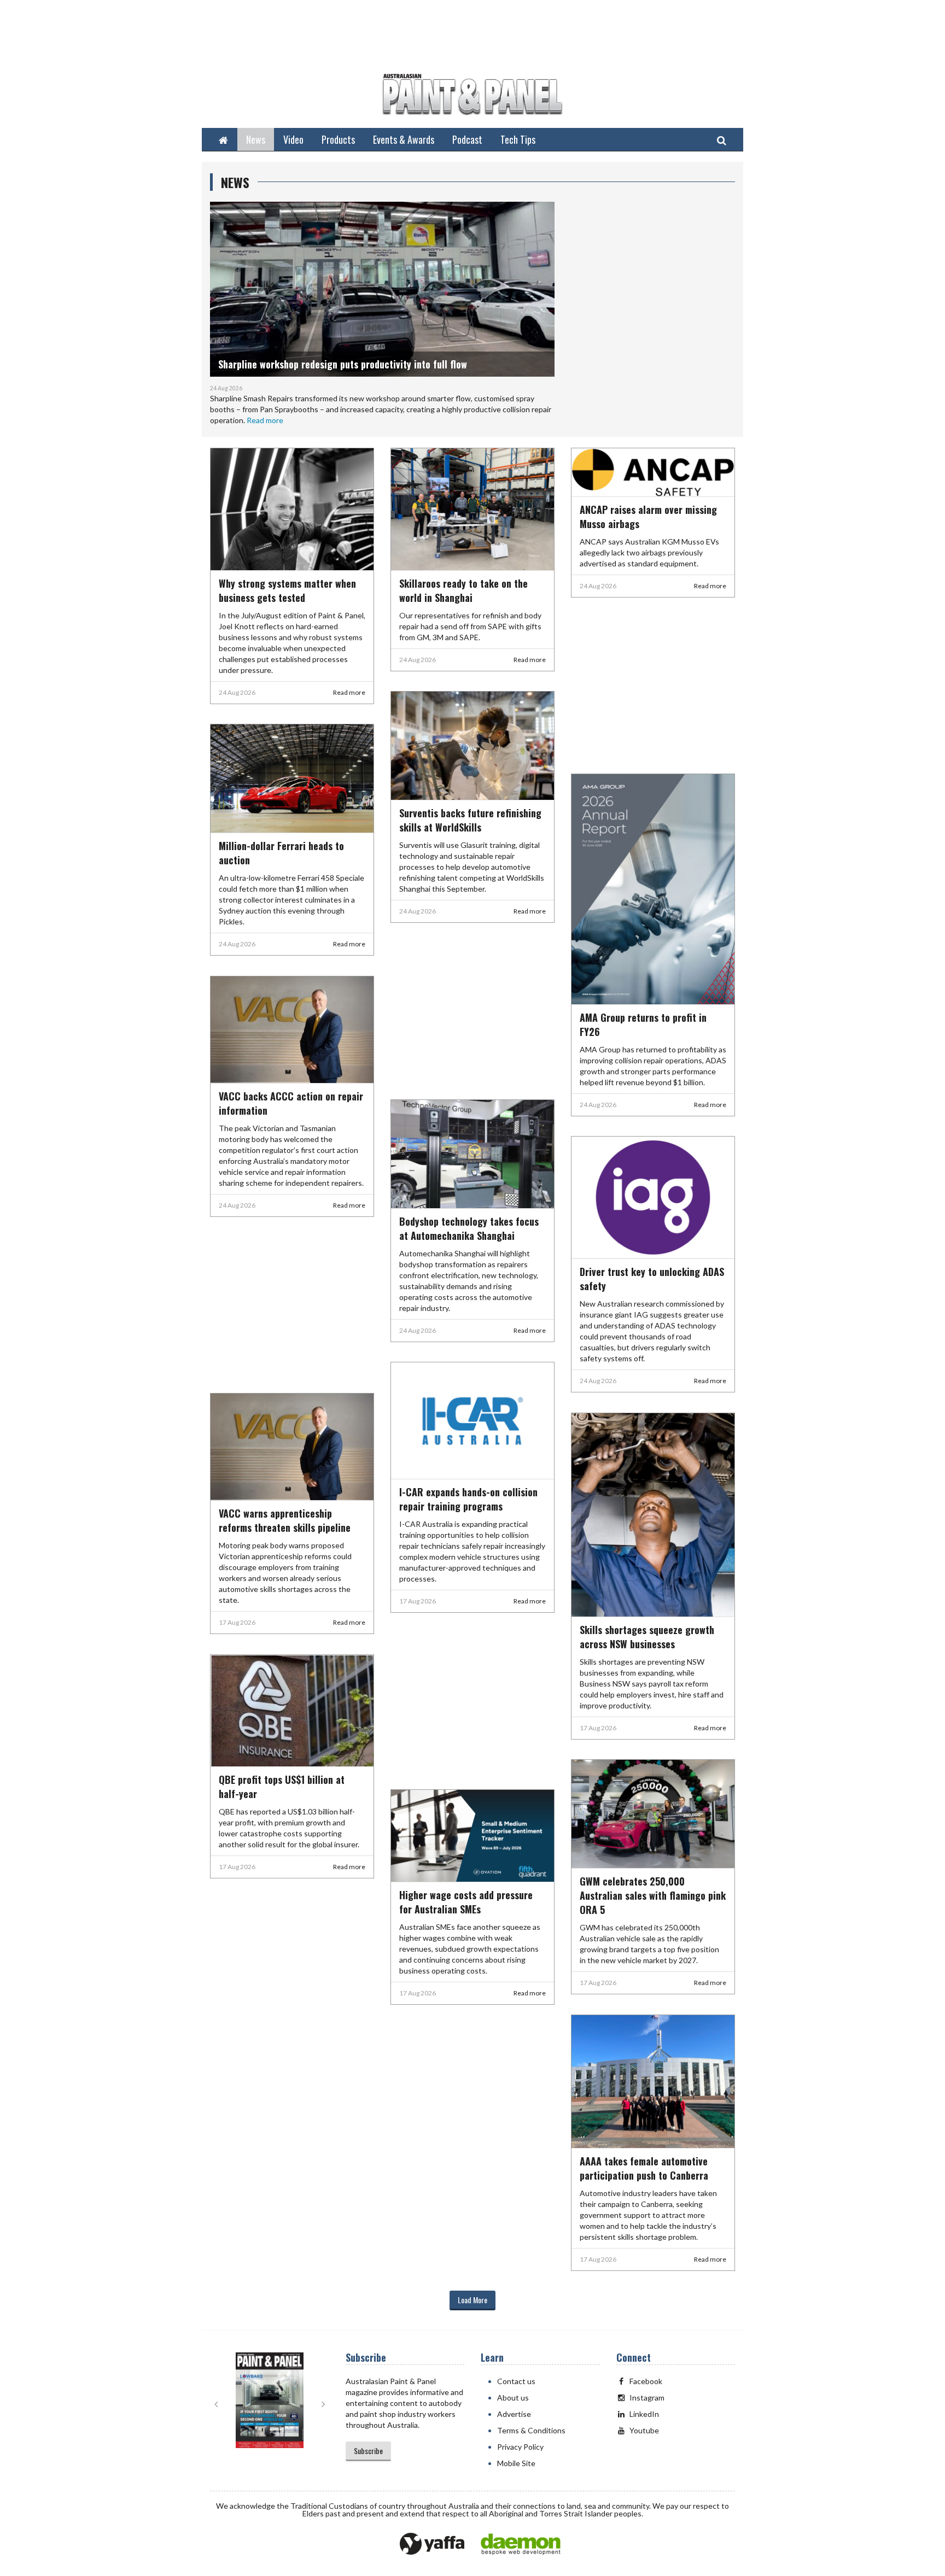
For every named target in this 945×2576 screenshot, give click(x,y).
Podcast (467, 139)
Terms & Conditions (531, 2430)
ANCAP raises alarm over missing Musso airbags (648, 517)
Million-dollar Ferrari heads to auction (281, 853)
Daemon (521, 2544)
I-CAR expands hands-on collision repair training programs (468, 1499)
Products (338, 139)
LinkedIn (644, 2414)
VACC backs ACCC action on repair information (291, 1103)
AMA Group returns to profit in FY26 (643, 1024)
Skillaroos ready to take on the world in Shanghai (463, 590)
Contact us (516, 2381)
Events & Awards (404, 139)
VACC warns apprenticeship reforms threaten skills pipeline (285, 1520)
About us (513, 2398)
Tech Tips (518, 139)
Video (293, 139)
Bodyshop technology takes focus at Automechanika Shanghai (469, 1228)
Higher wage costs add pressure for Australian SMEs (466, 1902)
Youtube (644, 2430)
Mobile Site (516, 2463)
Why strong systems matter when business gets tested (287, 590)
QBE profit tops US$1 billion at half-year (282, 1787)
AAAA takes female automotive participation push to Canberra (644, 2168)
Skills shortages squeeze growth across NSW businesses (647, 1637)
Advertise (514, 2414)
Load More (472, 2300)
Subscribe (368, 2451)
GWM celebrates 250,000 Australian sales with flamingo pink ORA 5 (653, 1895)
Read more (265, 420)
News (256, 139)
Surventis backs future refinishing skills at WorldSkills (470, 820)
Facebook (646, 2381)
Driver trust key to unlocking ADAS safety (652, 1279)
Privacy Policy (520, 2447)
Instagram (647, 2398)
